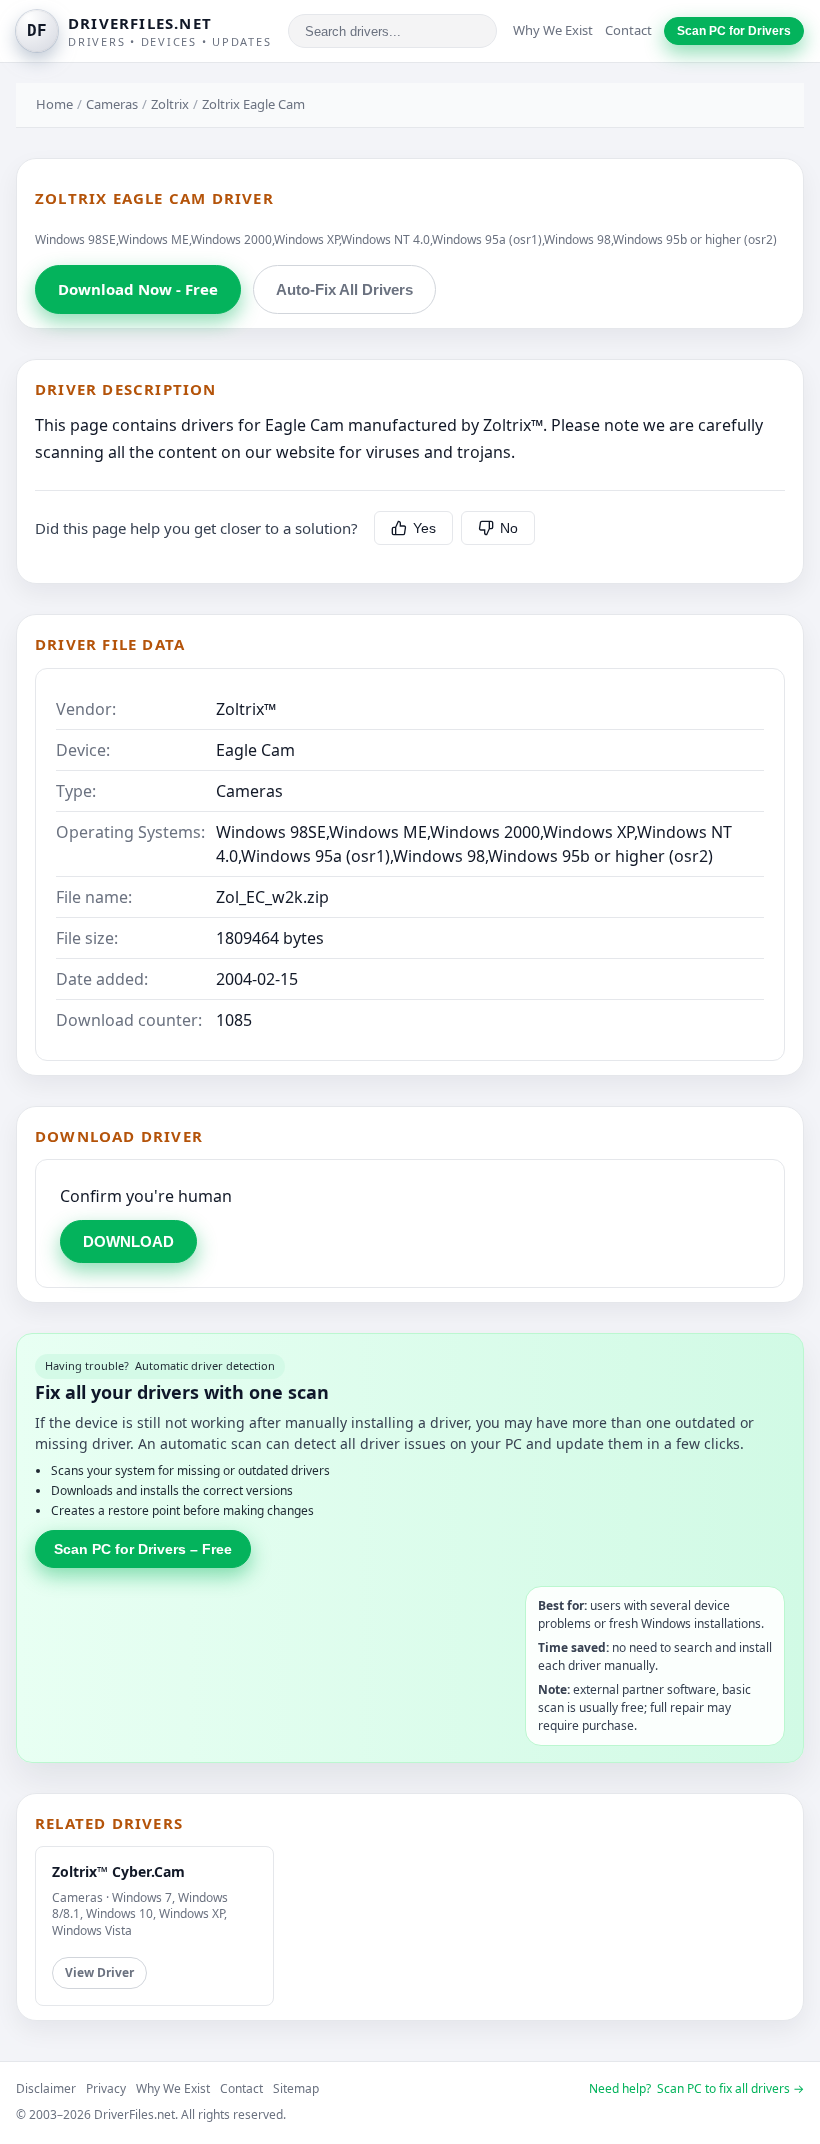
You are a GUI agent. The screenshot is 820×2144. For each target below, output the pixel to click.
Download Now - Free (138, 289)
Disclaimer (46, 2088)
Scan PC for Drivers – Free (143, 1549)
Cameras (112, 104)
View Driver (99, 1972)
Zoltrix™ (246, 709)
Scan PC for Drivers (734, 31)
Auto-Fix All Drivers (344, 289)
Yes (424, 528)
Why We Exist (553, 30)
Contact (628, 30)
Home (54, 104)
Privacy (106, 2088)
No (509, 528)
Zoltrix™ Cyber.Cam (118, 1871)
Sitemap (296, 2088)
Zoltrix (170, 104)
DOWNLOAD (128, 1241)
